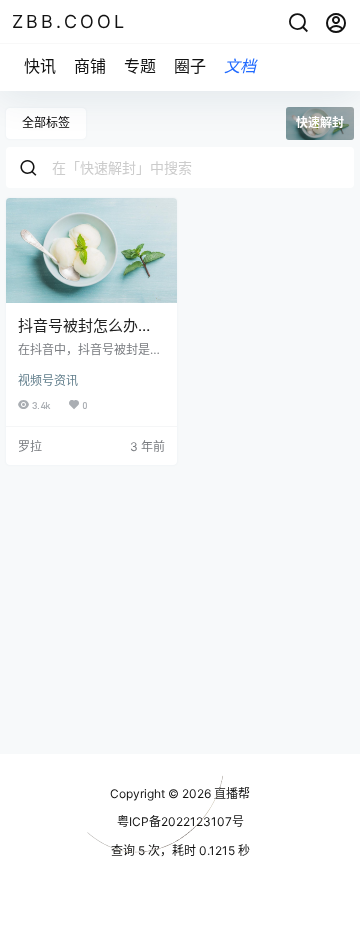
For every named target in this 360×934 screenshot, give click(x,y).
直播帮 (230, 793)
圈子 (190, 66)
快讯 (40, 66)
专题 (140, 66)
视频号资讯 (48, 380)
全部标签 (46, 122)
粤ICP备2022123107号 (180, 821)
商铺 (90, 66)
